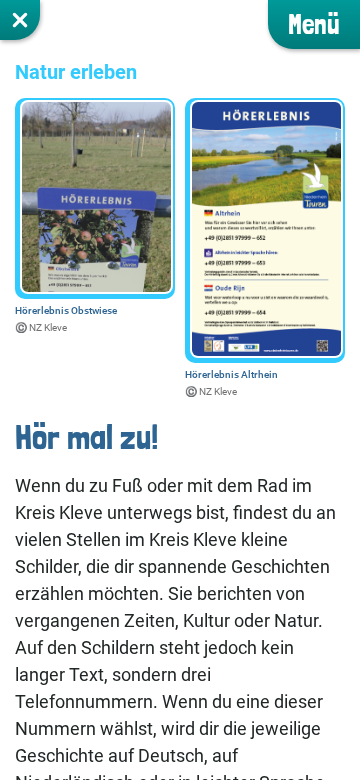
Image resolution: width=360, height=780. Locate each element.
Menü (314, 24)
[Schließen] (20, 20)
